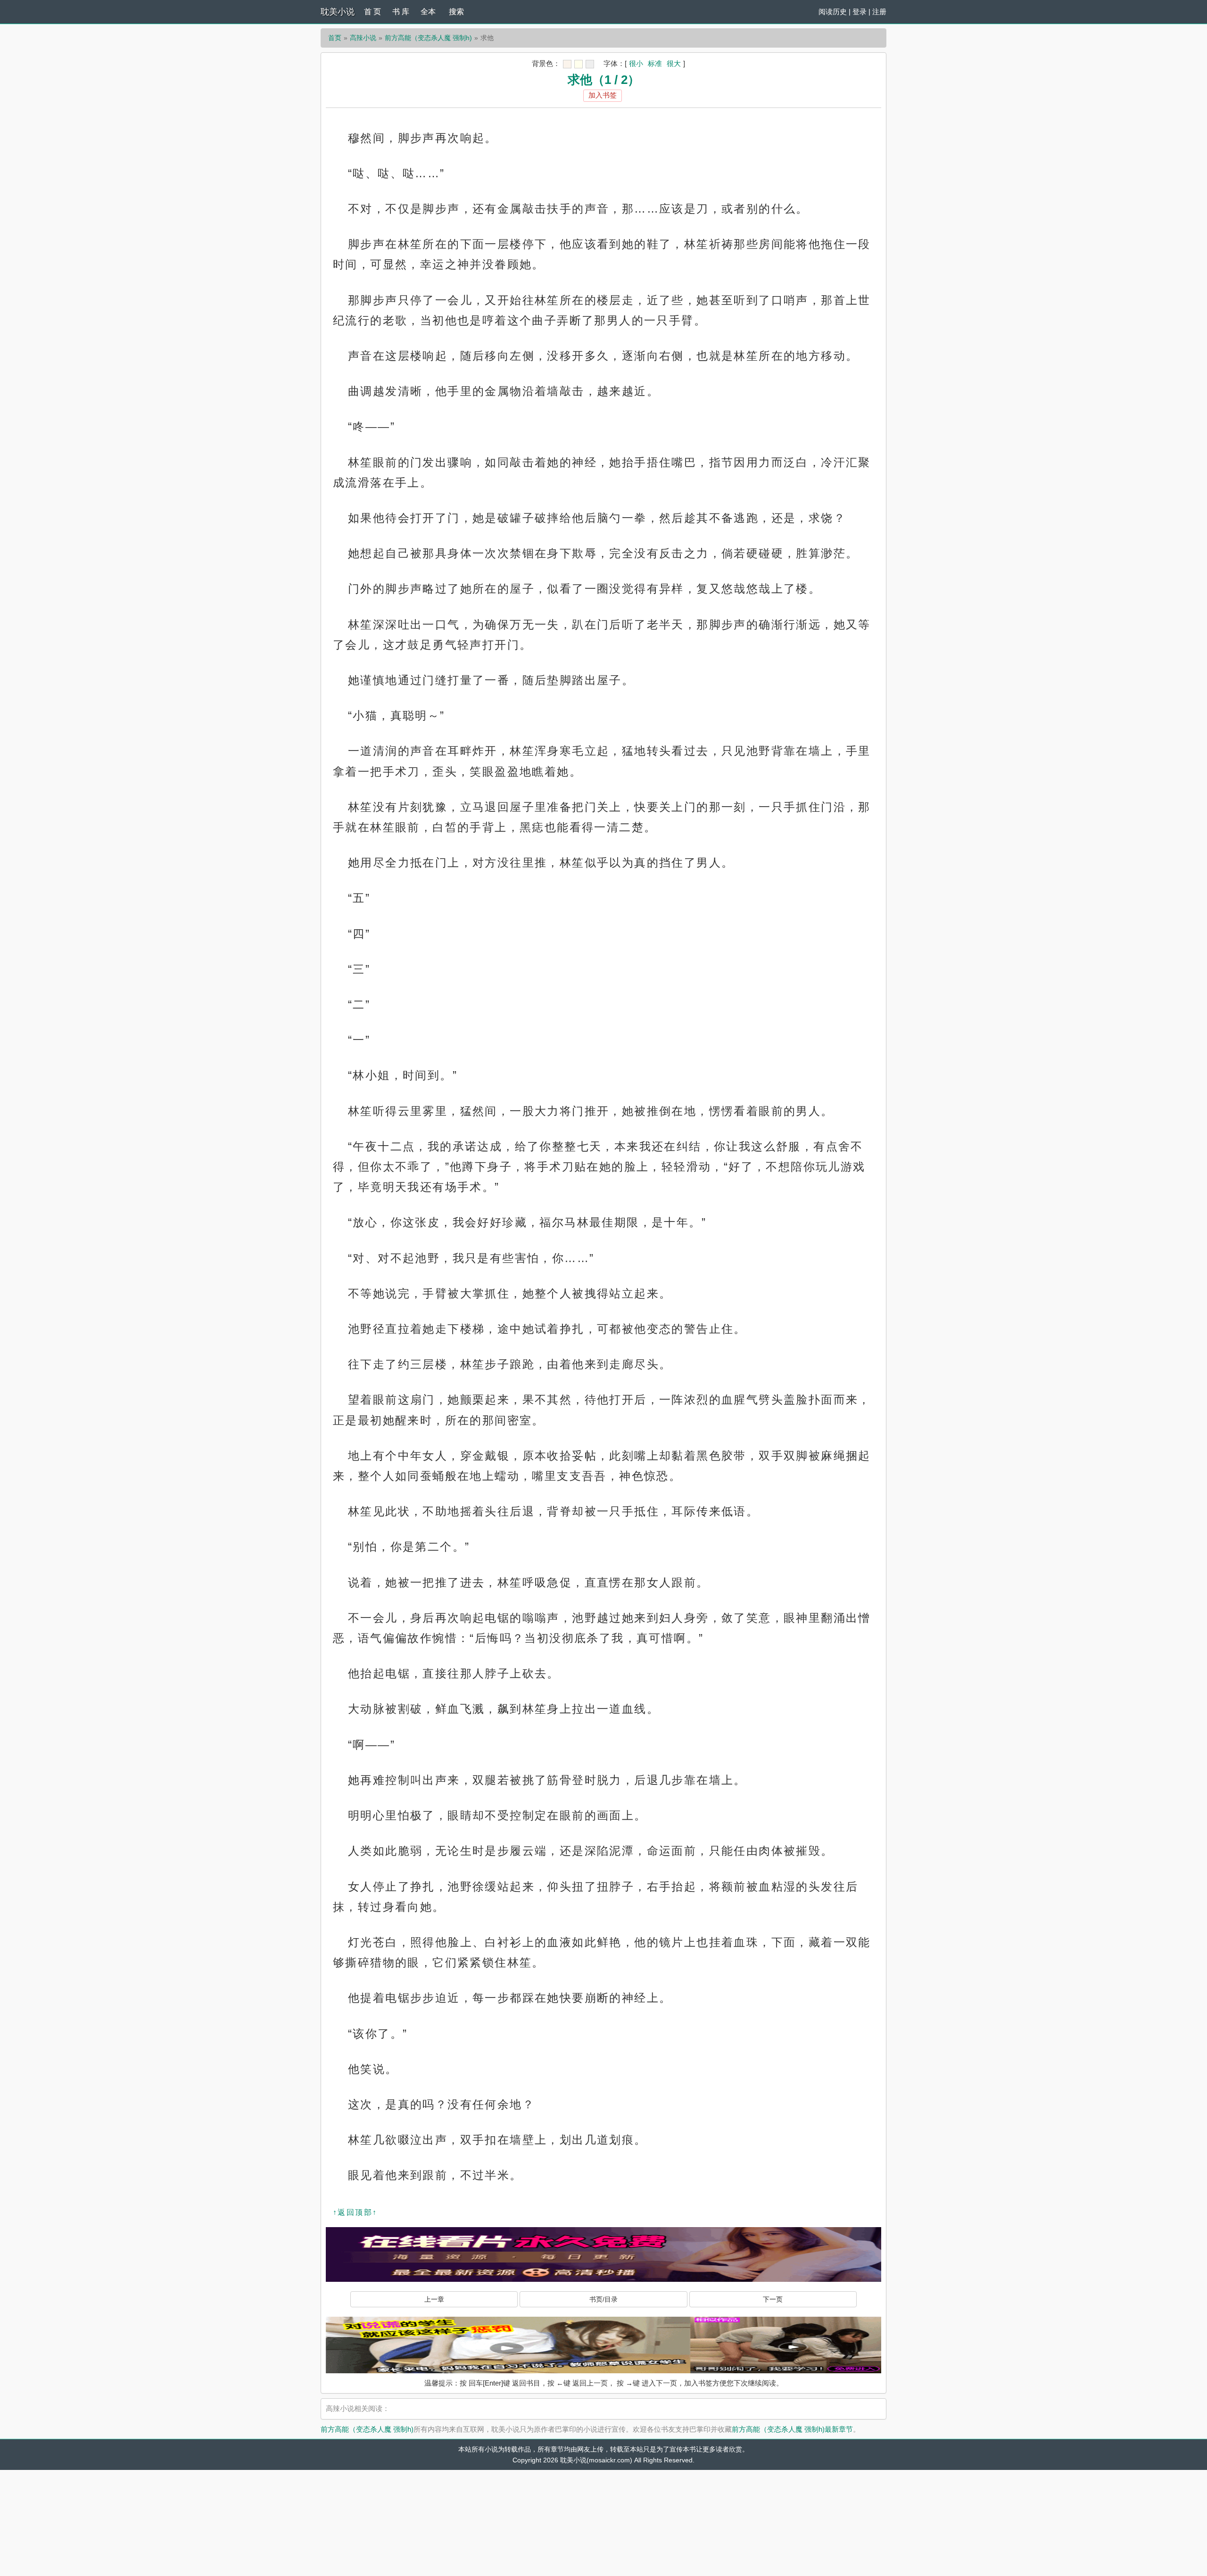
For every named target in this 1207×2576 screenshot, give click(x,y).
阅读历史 (833, 12)
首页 (335, 38)
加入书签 (603, 95)
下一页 (773, 2299)
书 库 (401, 12)
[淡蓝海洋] (567, 64)
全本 (428, 12)
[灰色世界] (590, 64)
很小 (636, 63)
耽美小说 (338, 12)
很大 (674, 63)
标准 (655, 63)
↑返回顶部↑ (355, 2212)
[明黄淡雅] (579, 64)
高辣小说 (363, 38)
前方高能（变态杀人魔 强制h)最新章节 (792, 2429)
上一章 (434, 2299)
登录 (860, 12)
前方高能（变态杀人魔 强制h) (428, 38)
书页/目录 (603, 2299)
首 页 (372, 12)
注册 (879, 12)
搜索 (456, 12)
